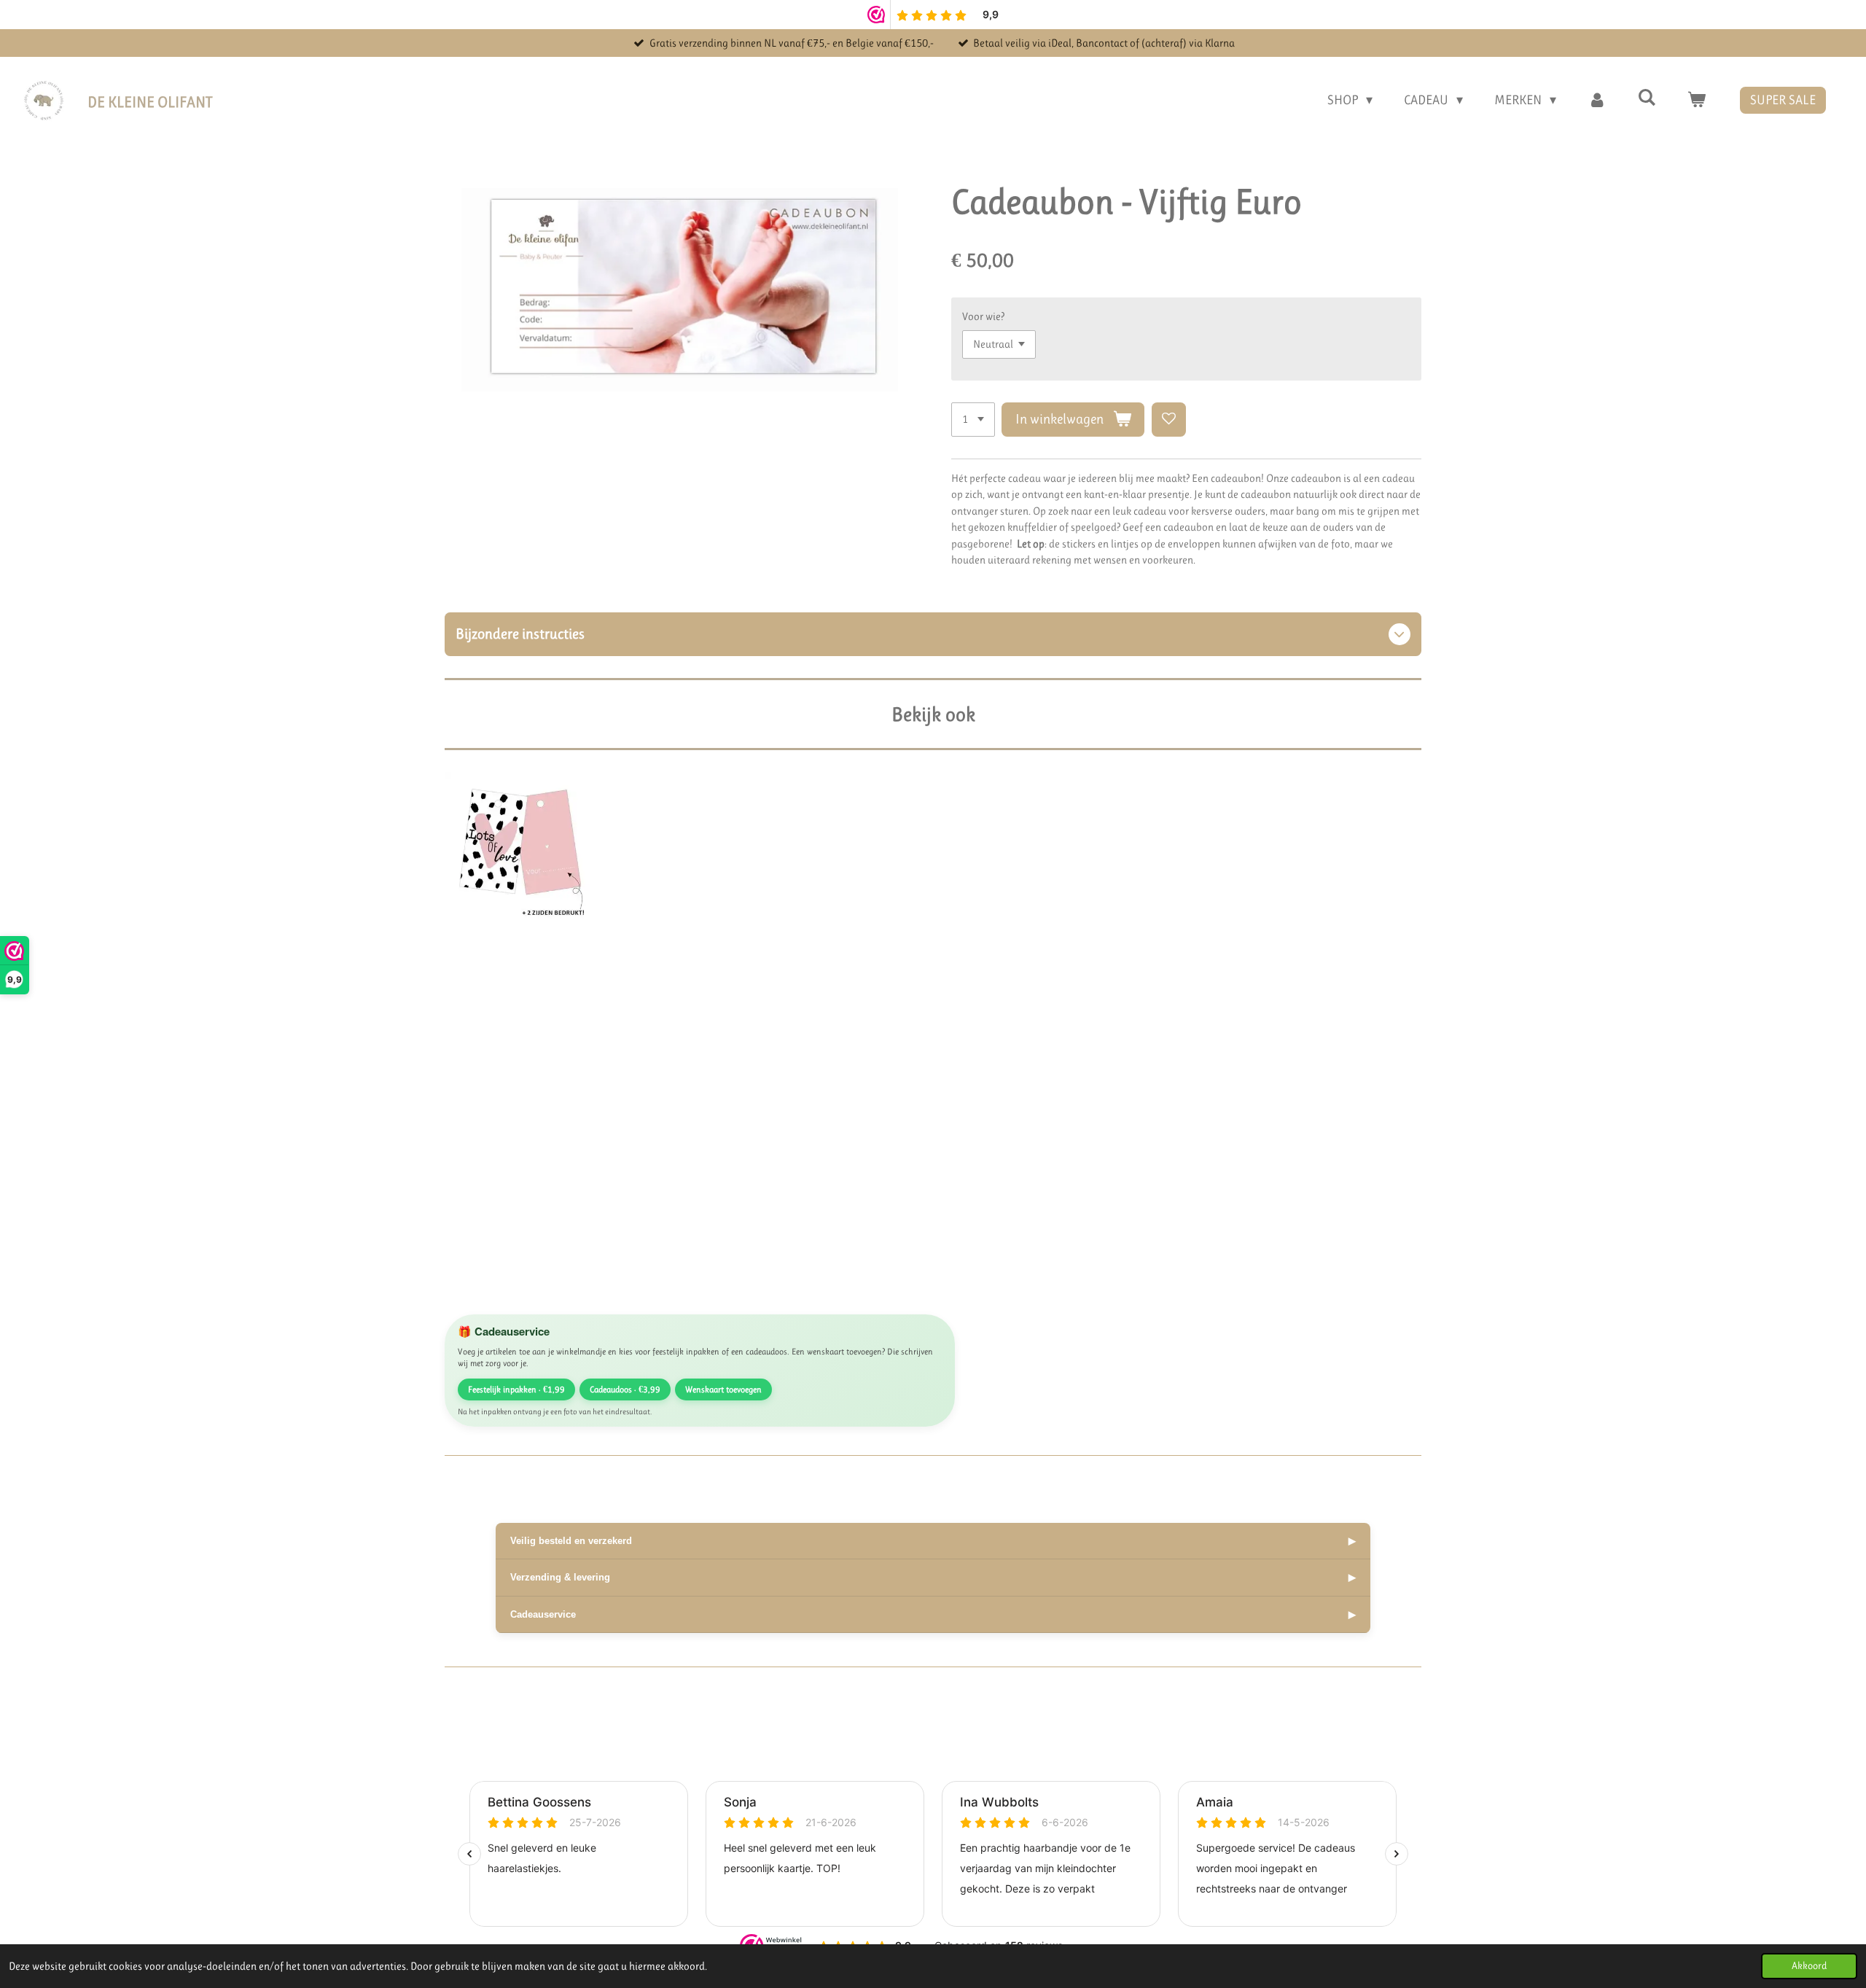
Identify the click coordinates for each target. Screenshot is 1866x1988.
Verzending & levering (933, 1577)
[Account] (1597, 100)
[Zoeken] (1647, 98)
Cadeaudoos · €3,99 (625, 1389)
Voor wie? (983, 316)
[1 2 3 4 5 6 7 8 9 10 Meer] (973, 420)
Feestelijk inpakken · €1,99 (516, 1389)
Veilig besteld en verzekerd (933, 1541)
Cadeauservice (933, 1614)
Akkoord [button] (1809, 1966)
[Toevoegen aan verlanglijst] (1169, 420)
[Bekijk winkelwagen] (1697, 100)
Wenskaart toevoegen (723, 1389)
